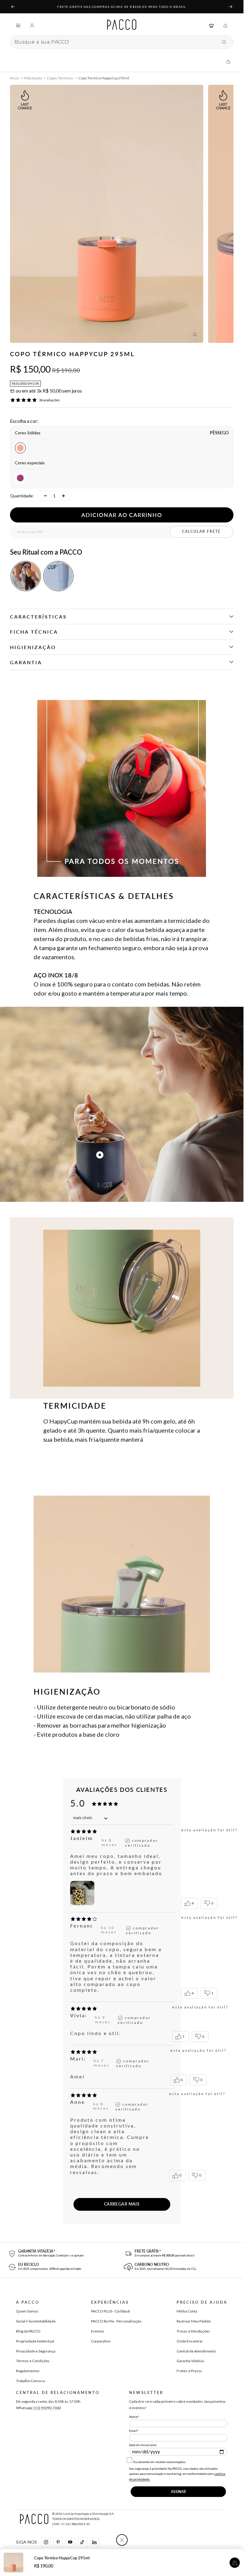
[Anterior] (13, 7)
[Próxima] (231, 7)
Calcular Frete (201, 531)
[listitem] (26, 576)
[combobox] (116, 42)
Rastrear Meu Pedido (194, 2321)
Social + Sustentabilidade (36, 2321)
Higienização (33, 647)
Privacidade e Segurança (36, 2351)
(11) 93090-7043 (47, 2408)
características (38, 617)
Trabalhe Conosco (31, 2381)
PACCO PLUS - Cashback (111, 2311)
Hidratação (33, 78)
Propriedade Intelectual (35, 2341)
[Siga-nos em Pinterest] (58, 2542)
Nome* (134, 2417)
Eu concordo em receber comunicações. (159, 2462)
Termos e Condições (33, 2361)
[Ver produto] (235, 2563)
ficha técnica (34, 632)
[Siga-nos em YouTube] (70, 2542)
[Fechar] (122, 2540)
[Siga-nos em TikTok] (82, 2542)
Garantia (26, 662)
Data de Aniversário (143, 2445)
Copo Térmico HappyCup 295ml (62, 2558)
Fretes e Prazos (189, 2371)
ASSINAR (178, 2492)
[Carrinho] (225, 25)
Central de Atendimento (196, 2351)
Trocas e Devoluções (193, 2331)
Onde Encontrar (190, 2341)
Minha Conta (187, 2311)
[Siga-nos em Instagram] (46, 2542)
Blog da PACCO (28, 2331)
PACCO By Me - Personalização (116, 2321)
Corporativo (101, 2341)
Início (14, 78)
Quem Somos (27, 2311)
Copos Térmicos (60, 78)
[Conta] (32, 25)
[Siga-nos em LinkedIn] (94, 2542)
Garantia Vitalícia (190, 2361)
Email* (134, 2431)
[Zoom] (195, 335)
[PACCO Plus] (211, 25)
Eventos (98, 2331)
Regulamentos (28, 2371)
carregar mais (122, 2204)
